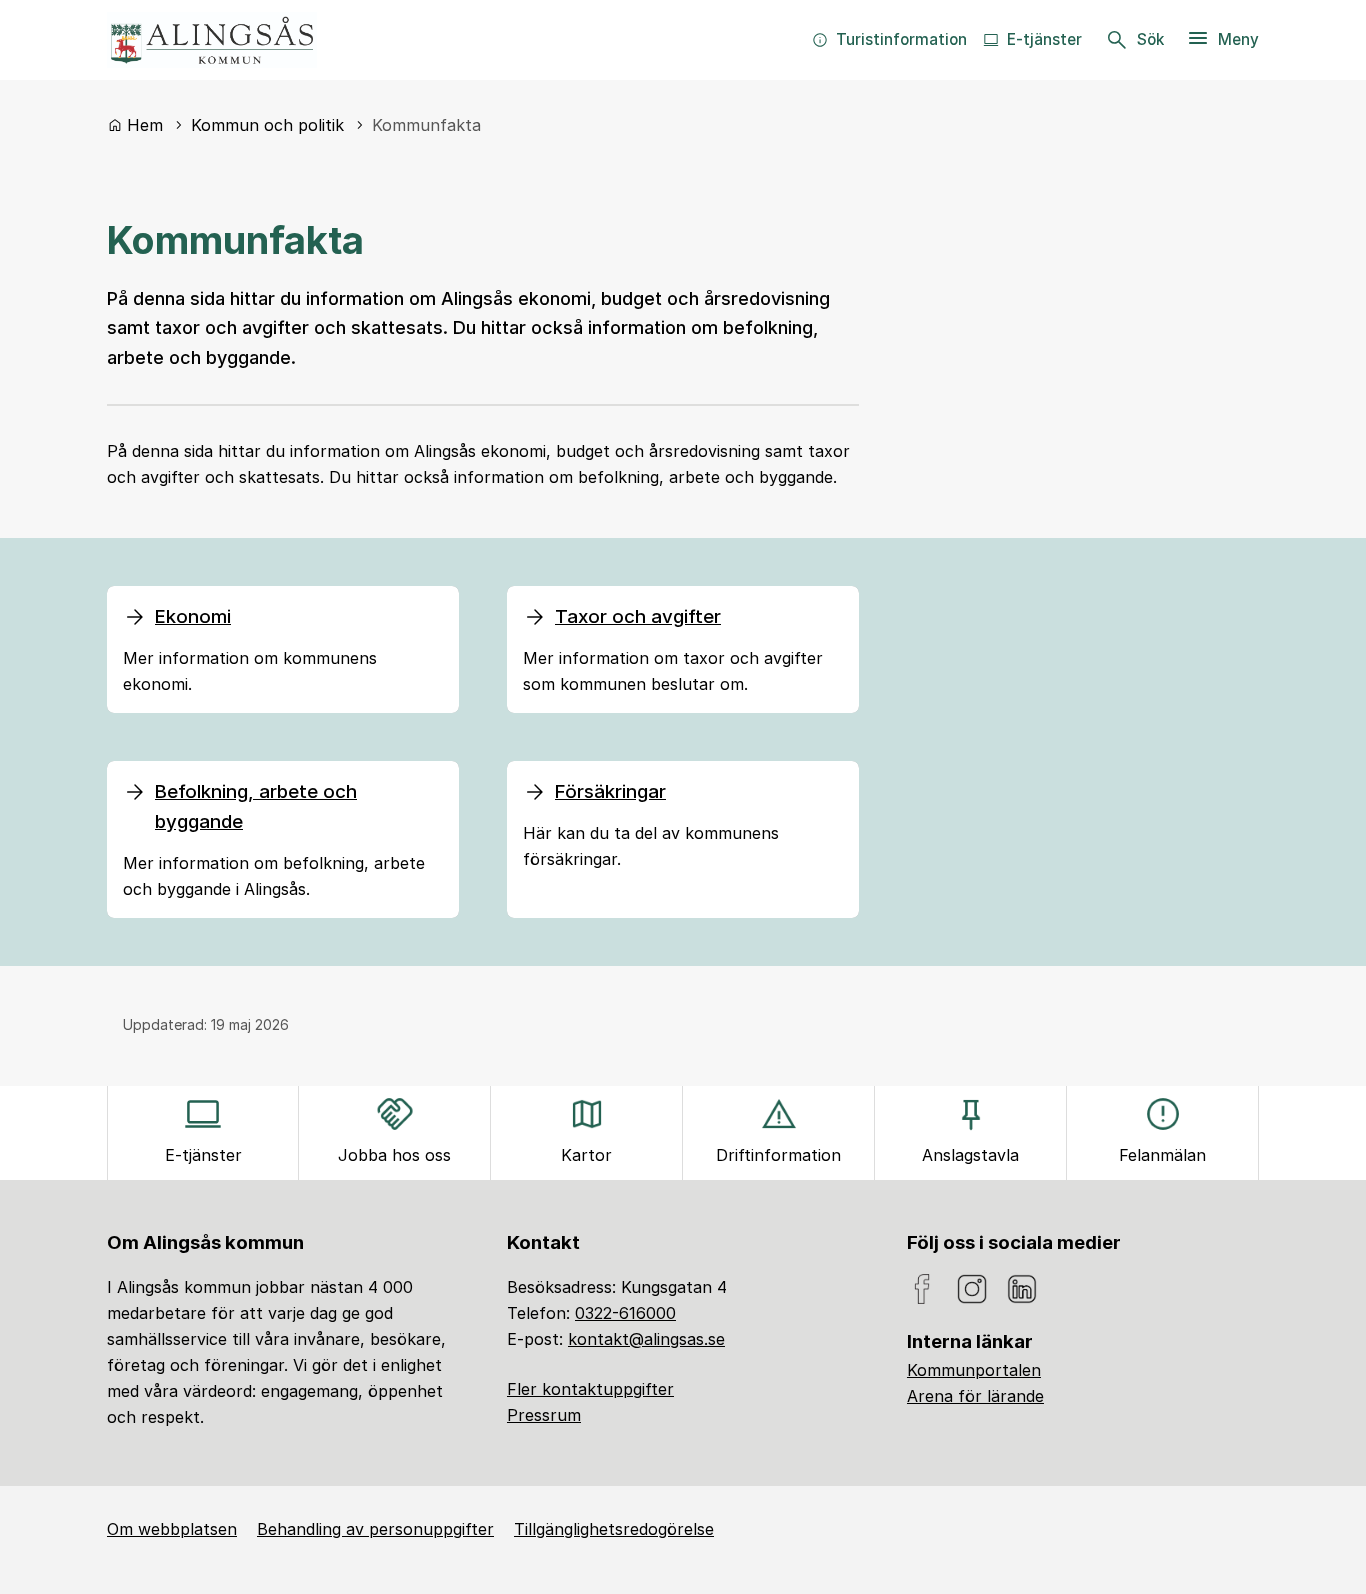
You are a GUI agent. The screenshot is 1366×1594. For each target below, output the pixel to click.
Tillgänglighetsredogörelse (614, 1529)
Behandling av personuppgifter (375, 1529)
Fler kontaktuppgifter (590, 1389)
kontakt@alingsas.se (646, 1339)
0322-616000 (625, 1313)
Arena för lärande (975, 1396)
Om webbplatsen (172, 1529)
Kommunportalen (974, 1370)
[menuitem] (889, 40)
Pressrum (544, 1415)
